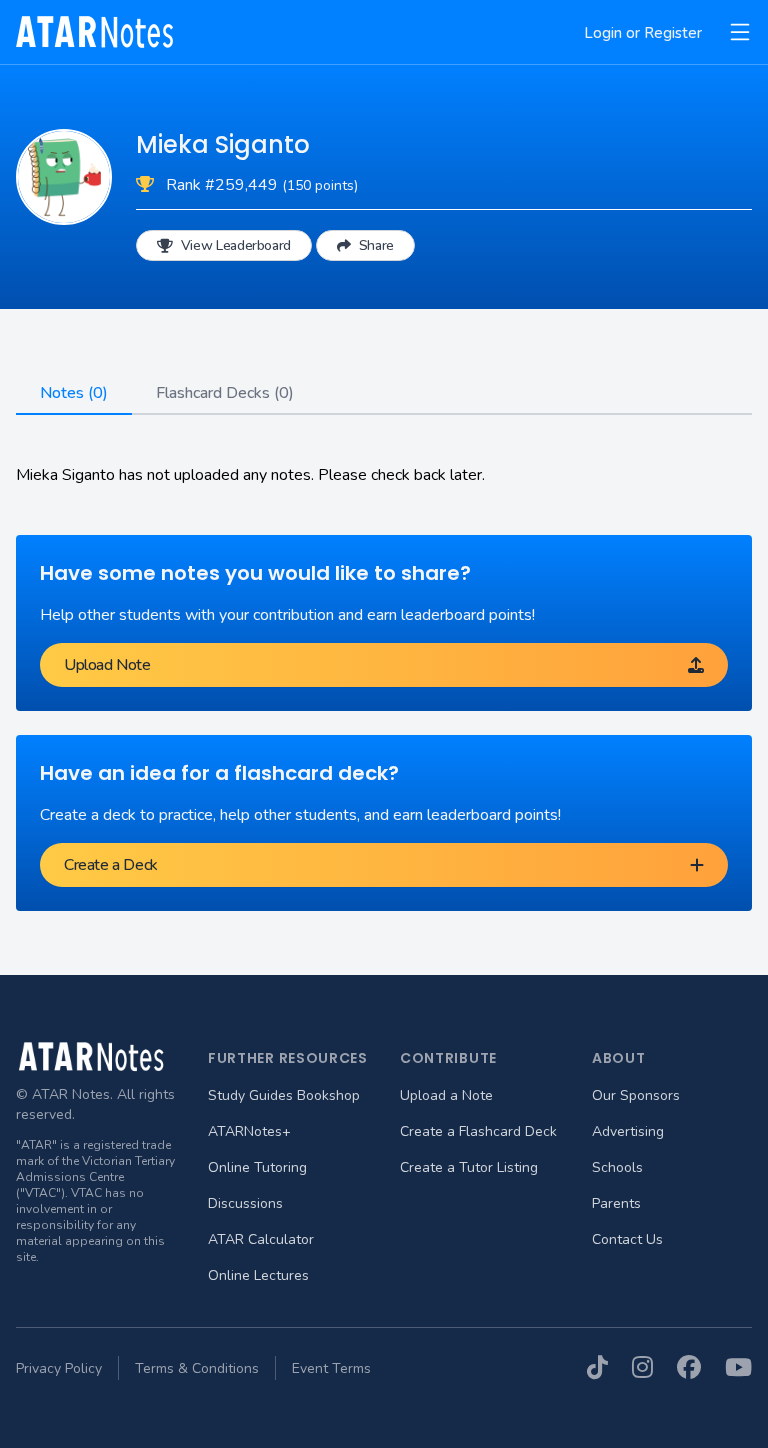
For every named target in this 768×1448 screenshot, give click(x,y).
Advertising (628, 1131)
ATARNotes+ (249, 1131)
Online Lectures (258, 1275)
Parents (616, 1203)
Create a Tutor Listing (469, 1167)
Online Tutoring (257, 1167)
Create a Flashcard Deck (478, 1131)
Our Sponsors (636, 1095)
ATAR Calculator (261, 1239)
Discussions (245, 1203)
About (619, 1058)
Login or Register (643, 33)
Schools (617, 1167)
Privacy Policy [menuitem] (59, 1368)
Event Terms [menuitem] (331, 1368)
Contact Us (627, 1239)
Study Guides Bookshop (284, 1095)
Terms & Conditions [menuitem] (197, 1368)
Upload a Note (446, 1095)
